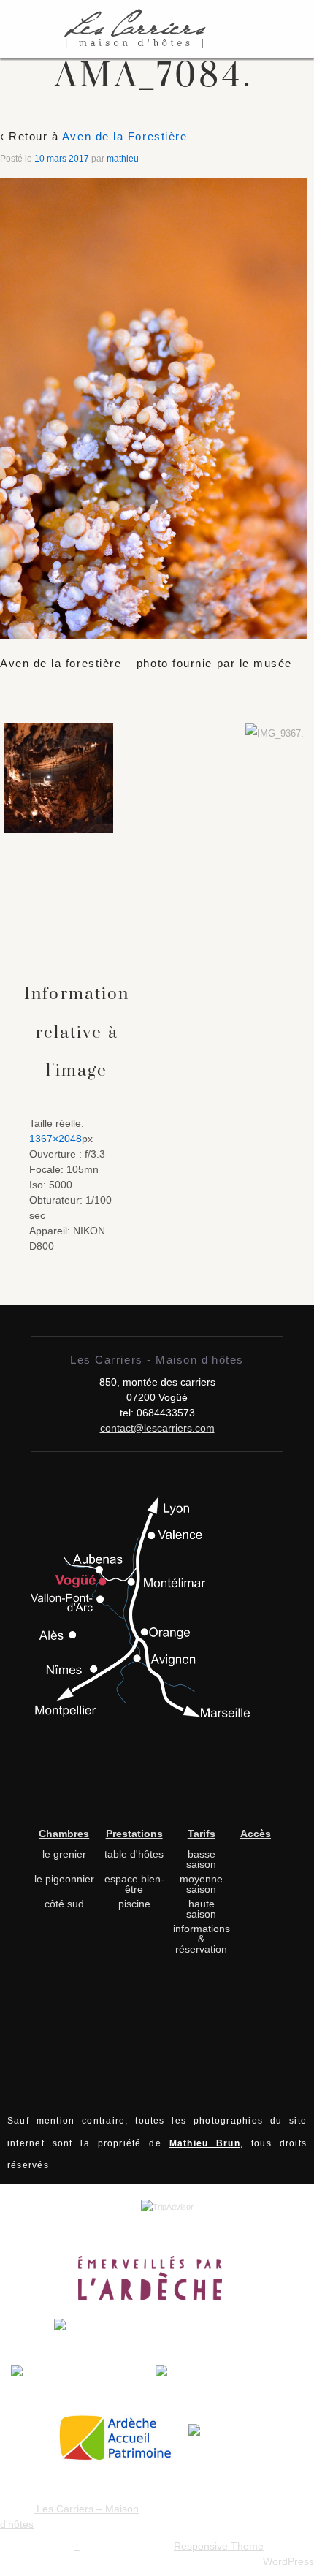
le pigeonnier (64, 1879)
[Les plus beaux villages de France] (83, 2383)
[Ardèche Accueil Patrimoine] (122, 2443)
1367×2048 (55, 1139)
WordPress (288, 2561)
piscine (134, 1904)
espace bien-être (134, 1884)
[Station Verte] (229, 2383)
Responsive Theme (219, 2546)
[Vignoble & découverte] (224, 2443)
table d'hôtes (134, 1854)
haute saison (201, 1909)
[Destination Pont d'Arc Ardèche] (157, 2337)
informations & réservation (202, 1939)
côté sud (64, 1904)
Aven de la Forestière (125, 136)
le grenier (64, 1854)
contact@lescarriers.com (157, 1428)
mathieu (123, 159)
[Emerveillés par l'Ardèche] (157, 2283)
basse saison (201, 1859)
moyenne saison (201, 1884)
